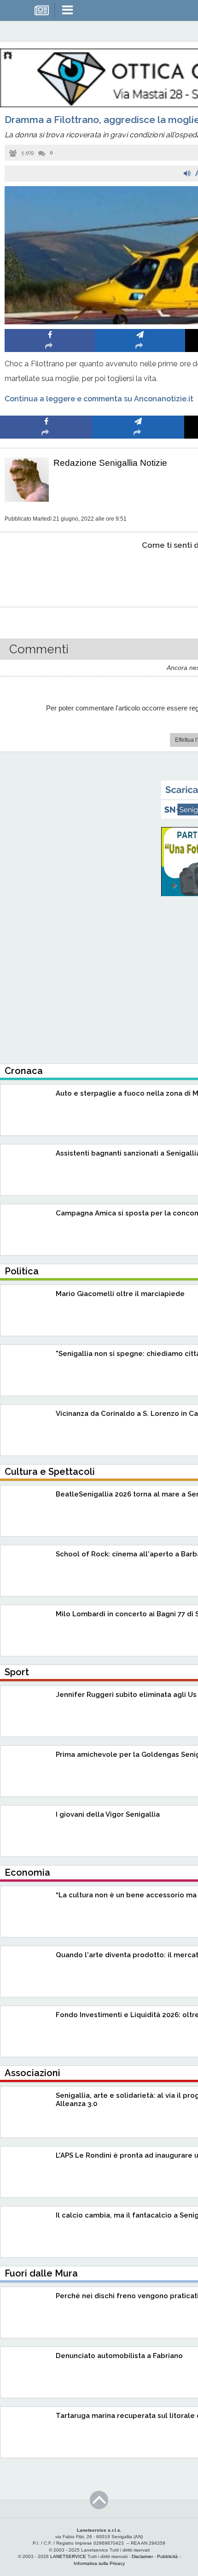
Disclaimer (142, 2556)
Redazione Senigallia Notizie (110, 463)
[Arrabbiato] (46, 573)
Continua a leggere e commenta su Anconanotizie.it (99, 399)
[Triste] (138, 573)
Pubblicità (167, 2556)
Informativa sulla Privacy (99, 2563)
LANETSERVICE (68, 2556)
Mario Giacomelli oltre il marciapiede (120, 1294)
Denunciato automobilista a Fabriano (119, 2356)
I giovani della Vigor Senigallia (108, 1814)
